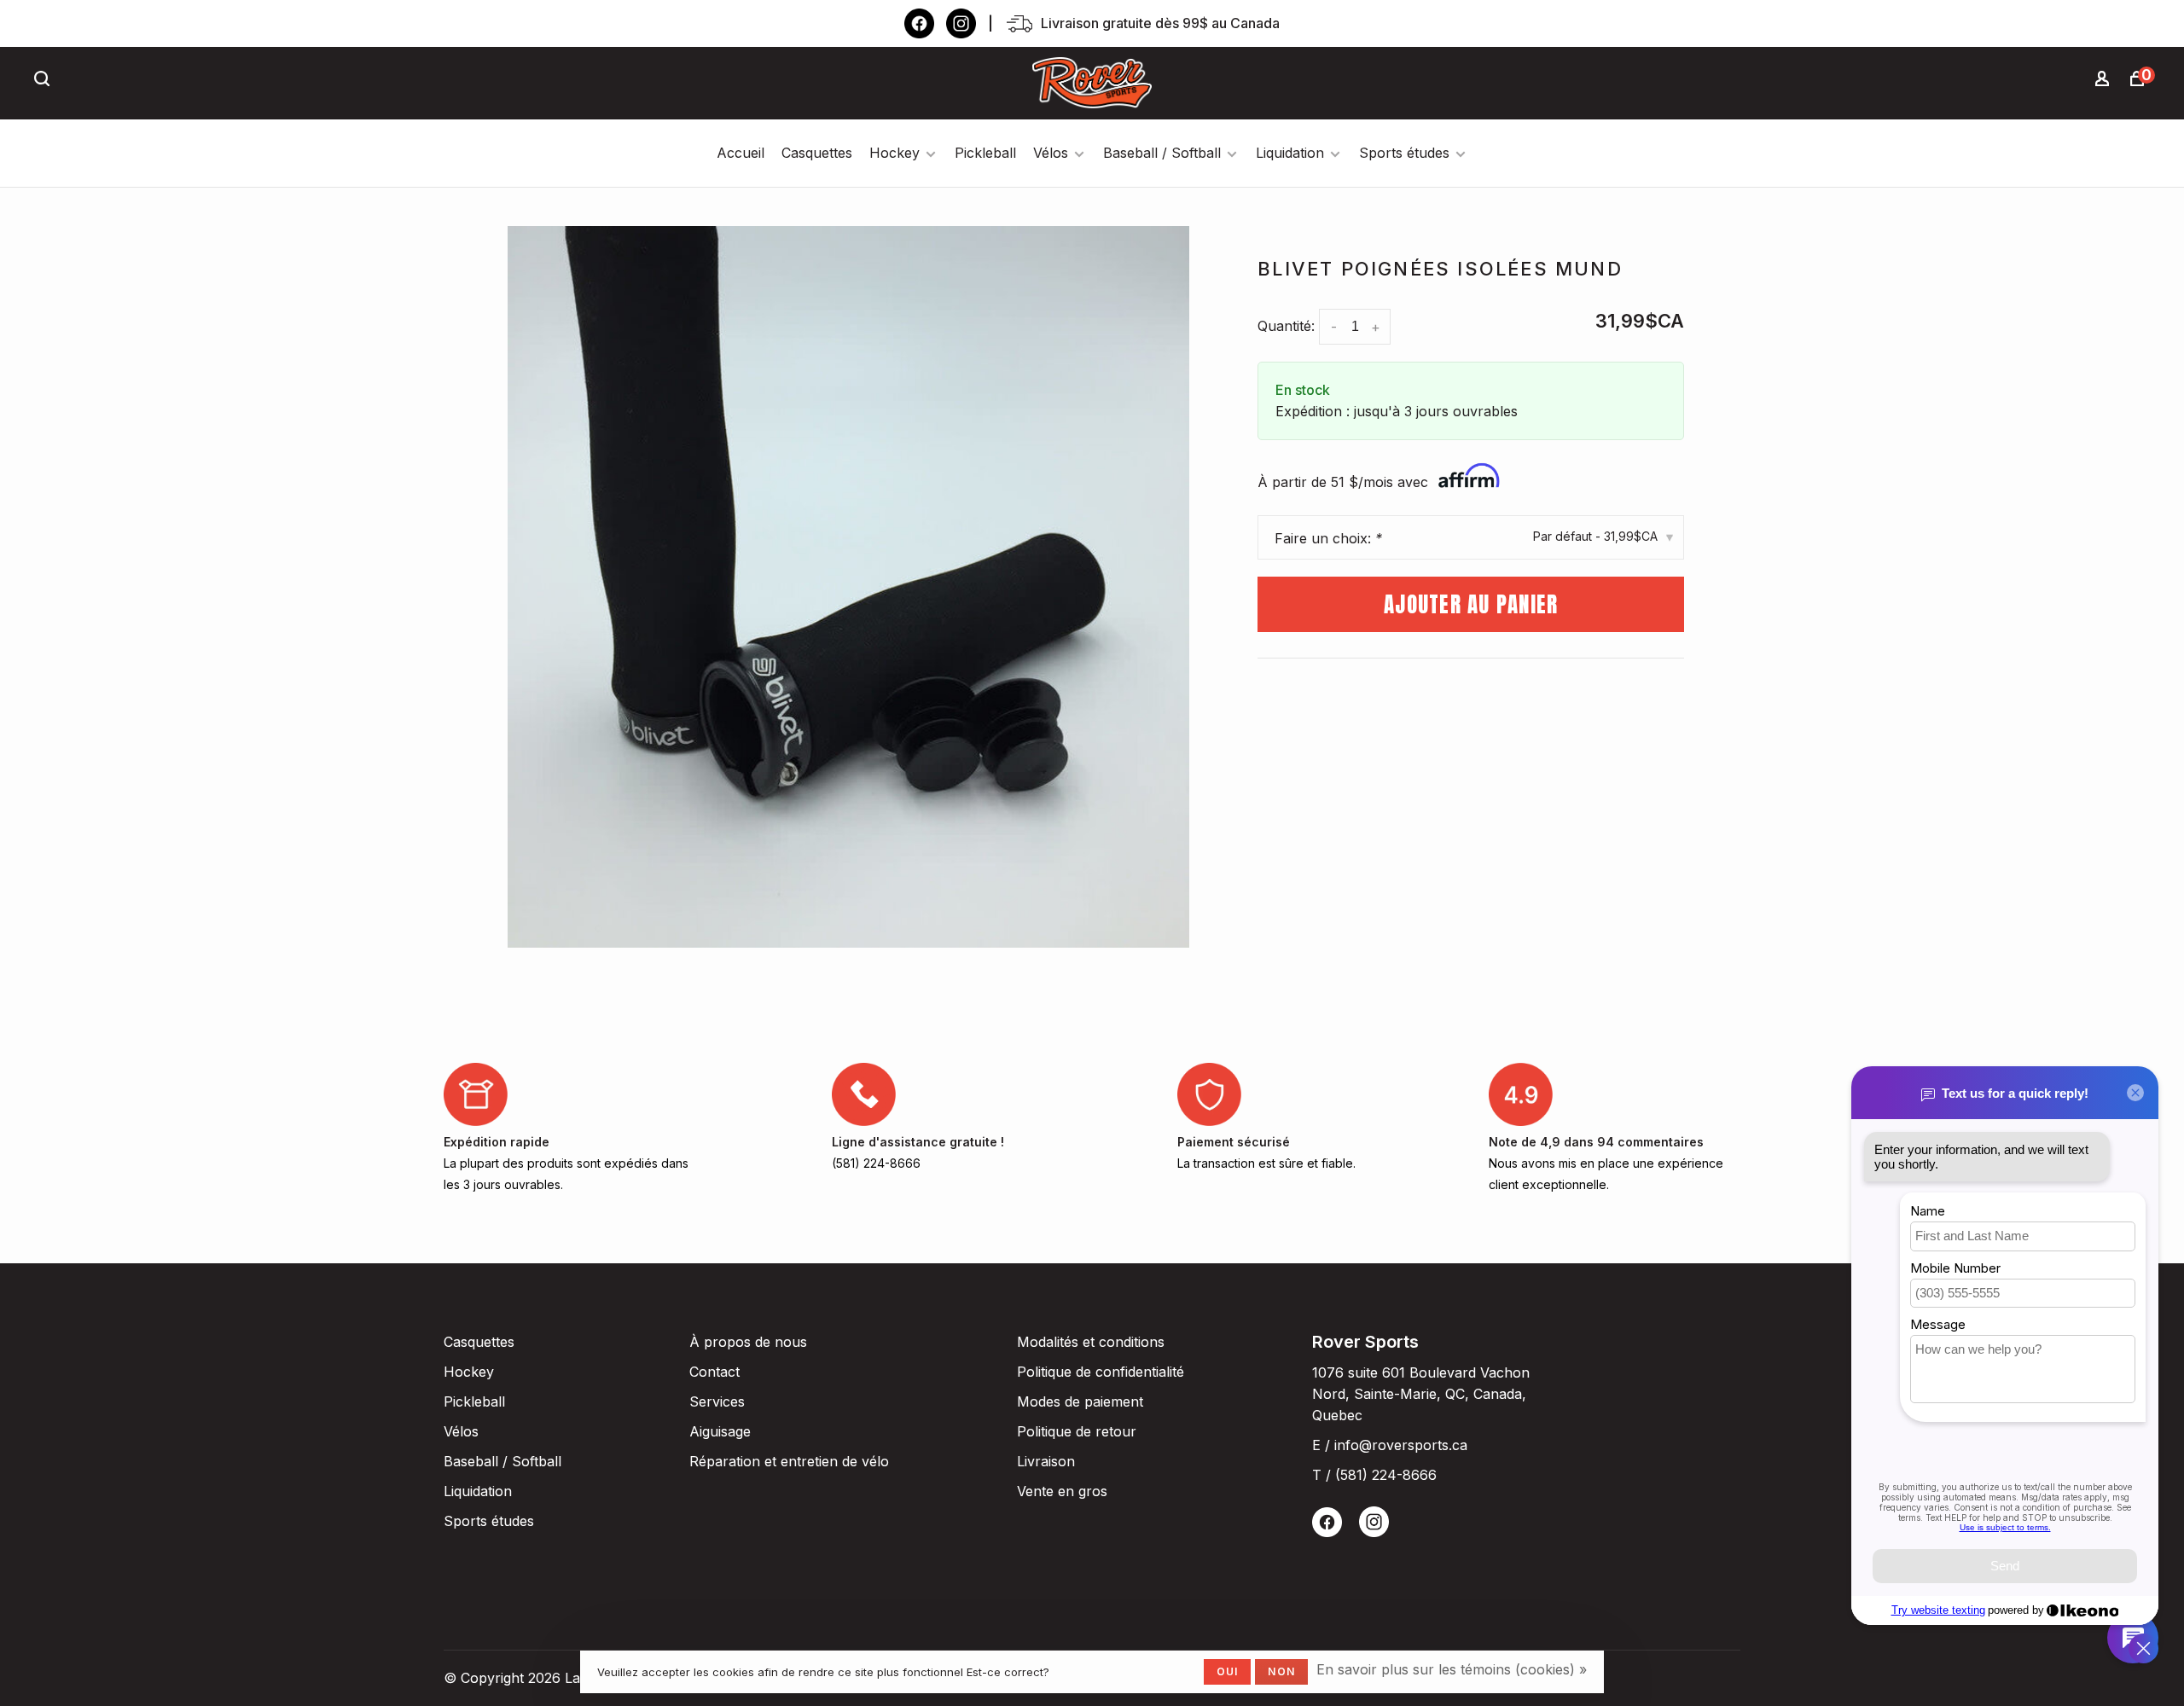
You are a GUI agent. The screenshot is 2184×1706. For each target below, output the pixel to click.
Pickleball (985, 153)
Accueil (741, 153)
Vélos (1051, 153)
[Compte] (2105, 81)
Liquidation (1290, 153)
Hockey (895, 153)
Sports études (1404, 153)
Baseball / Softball (1162, 153)
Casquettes (817, 153)
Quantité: (1286, 326)
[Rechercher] (44, 81)
